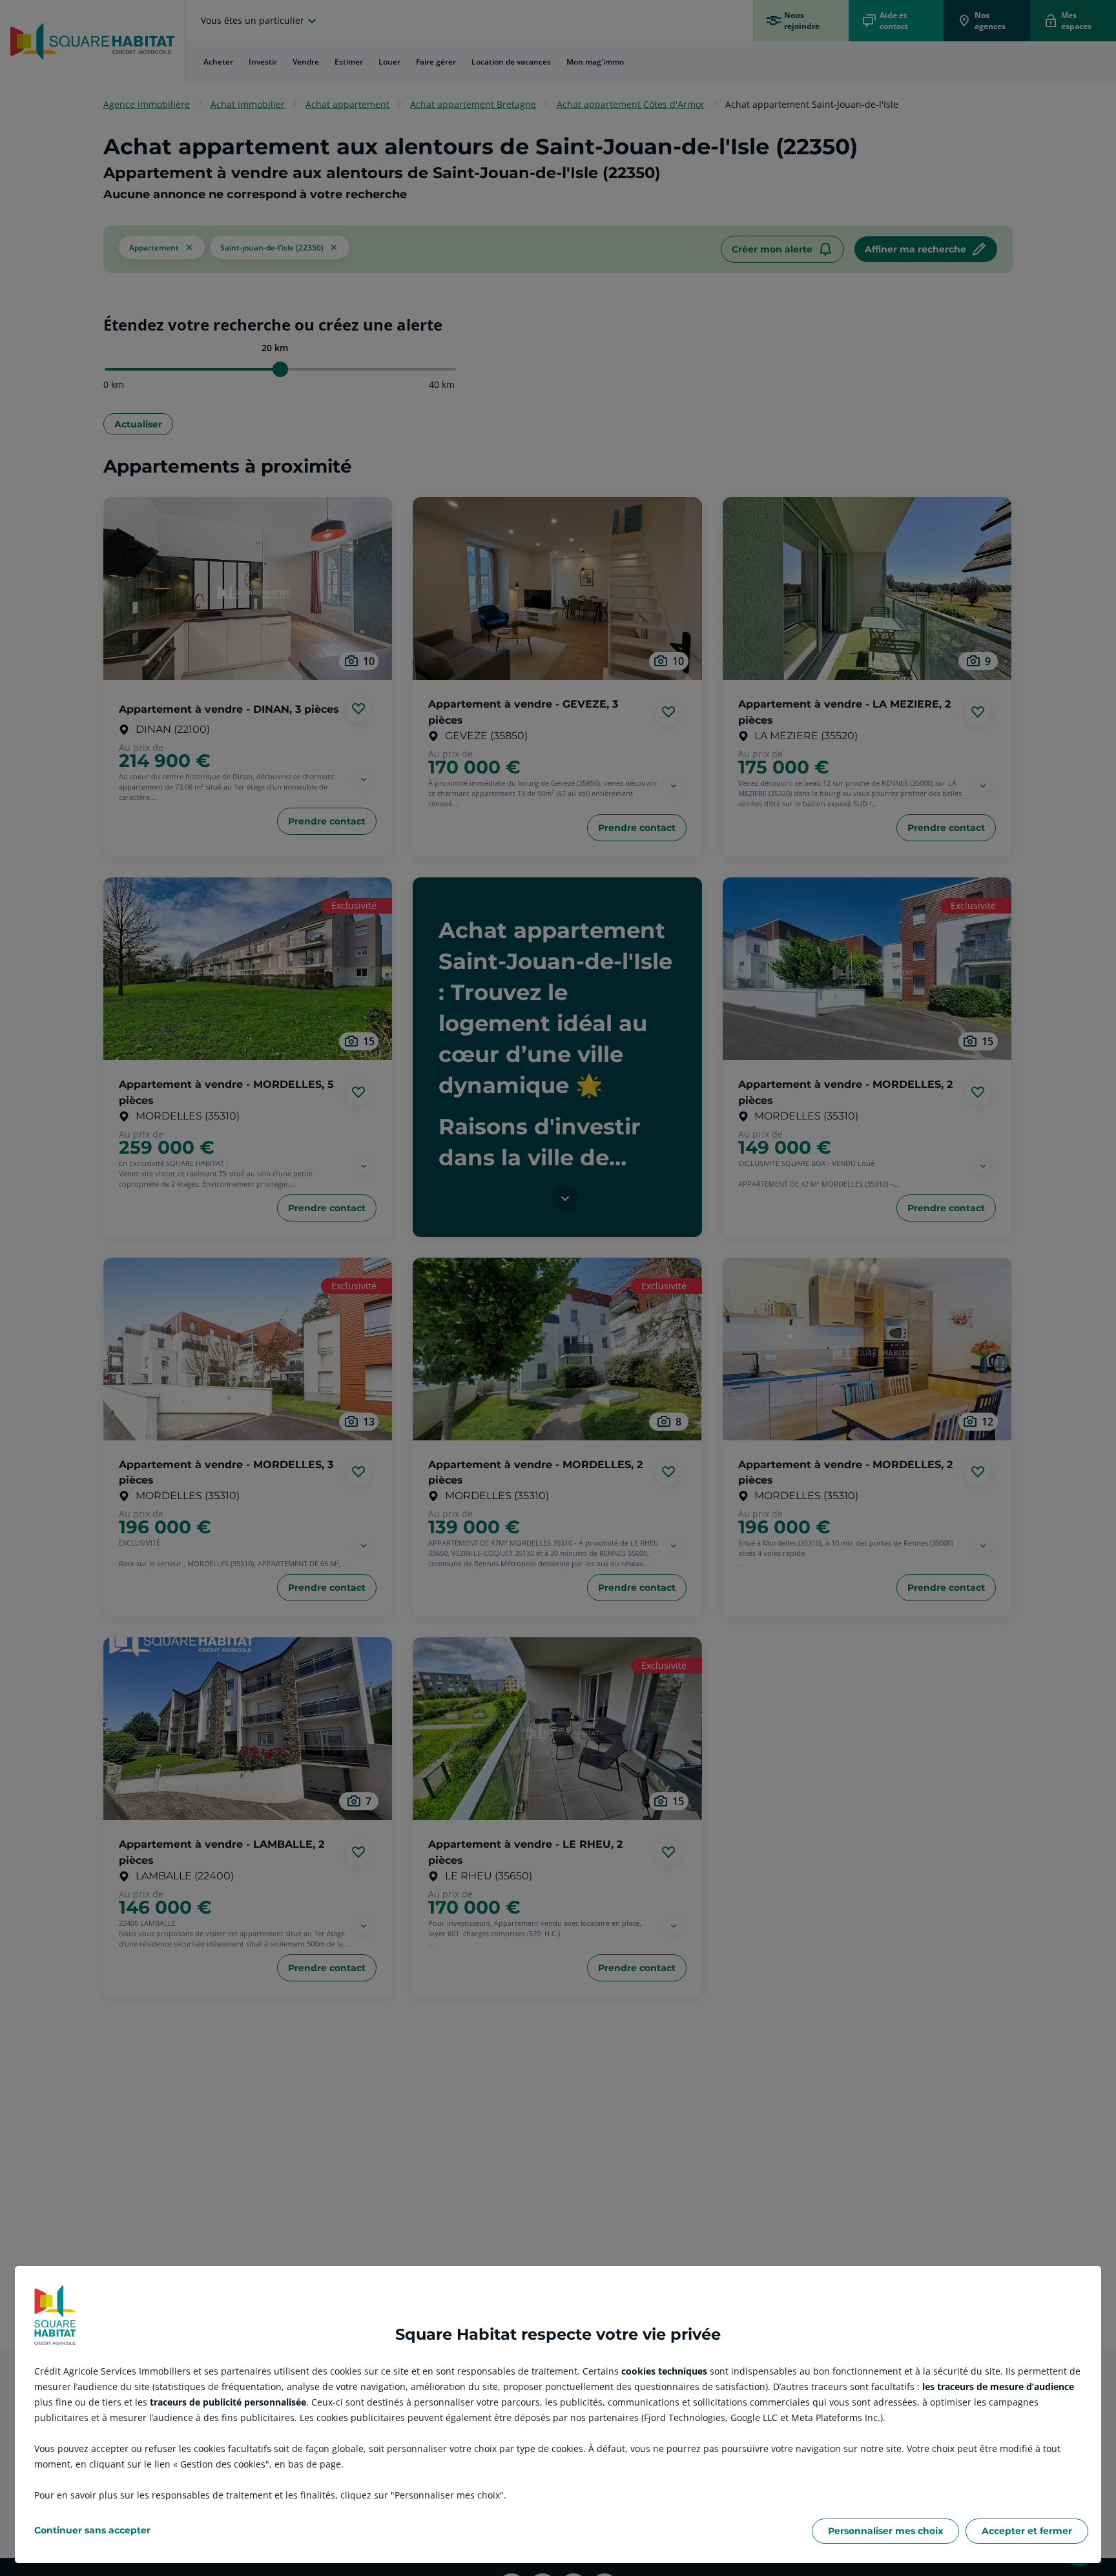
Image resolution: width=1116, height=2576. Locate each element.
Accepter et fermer (1027, 2531)
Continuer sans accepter (92, 2530)
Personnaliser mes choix (885, 2531)
